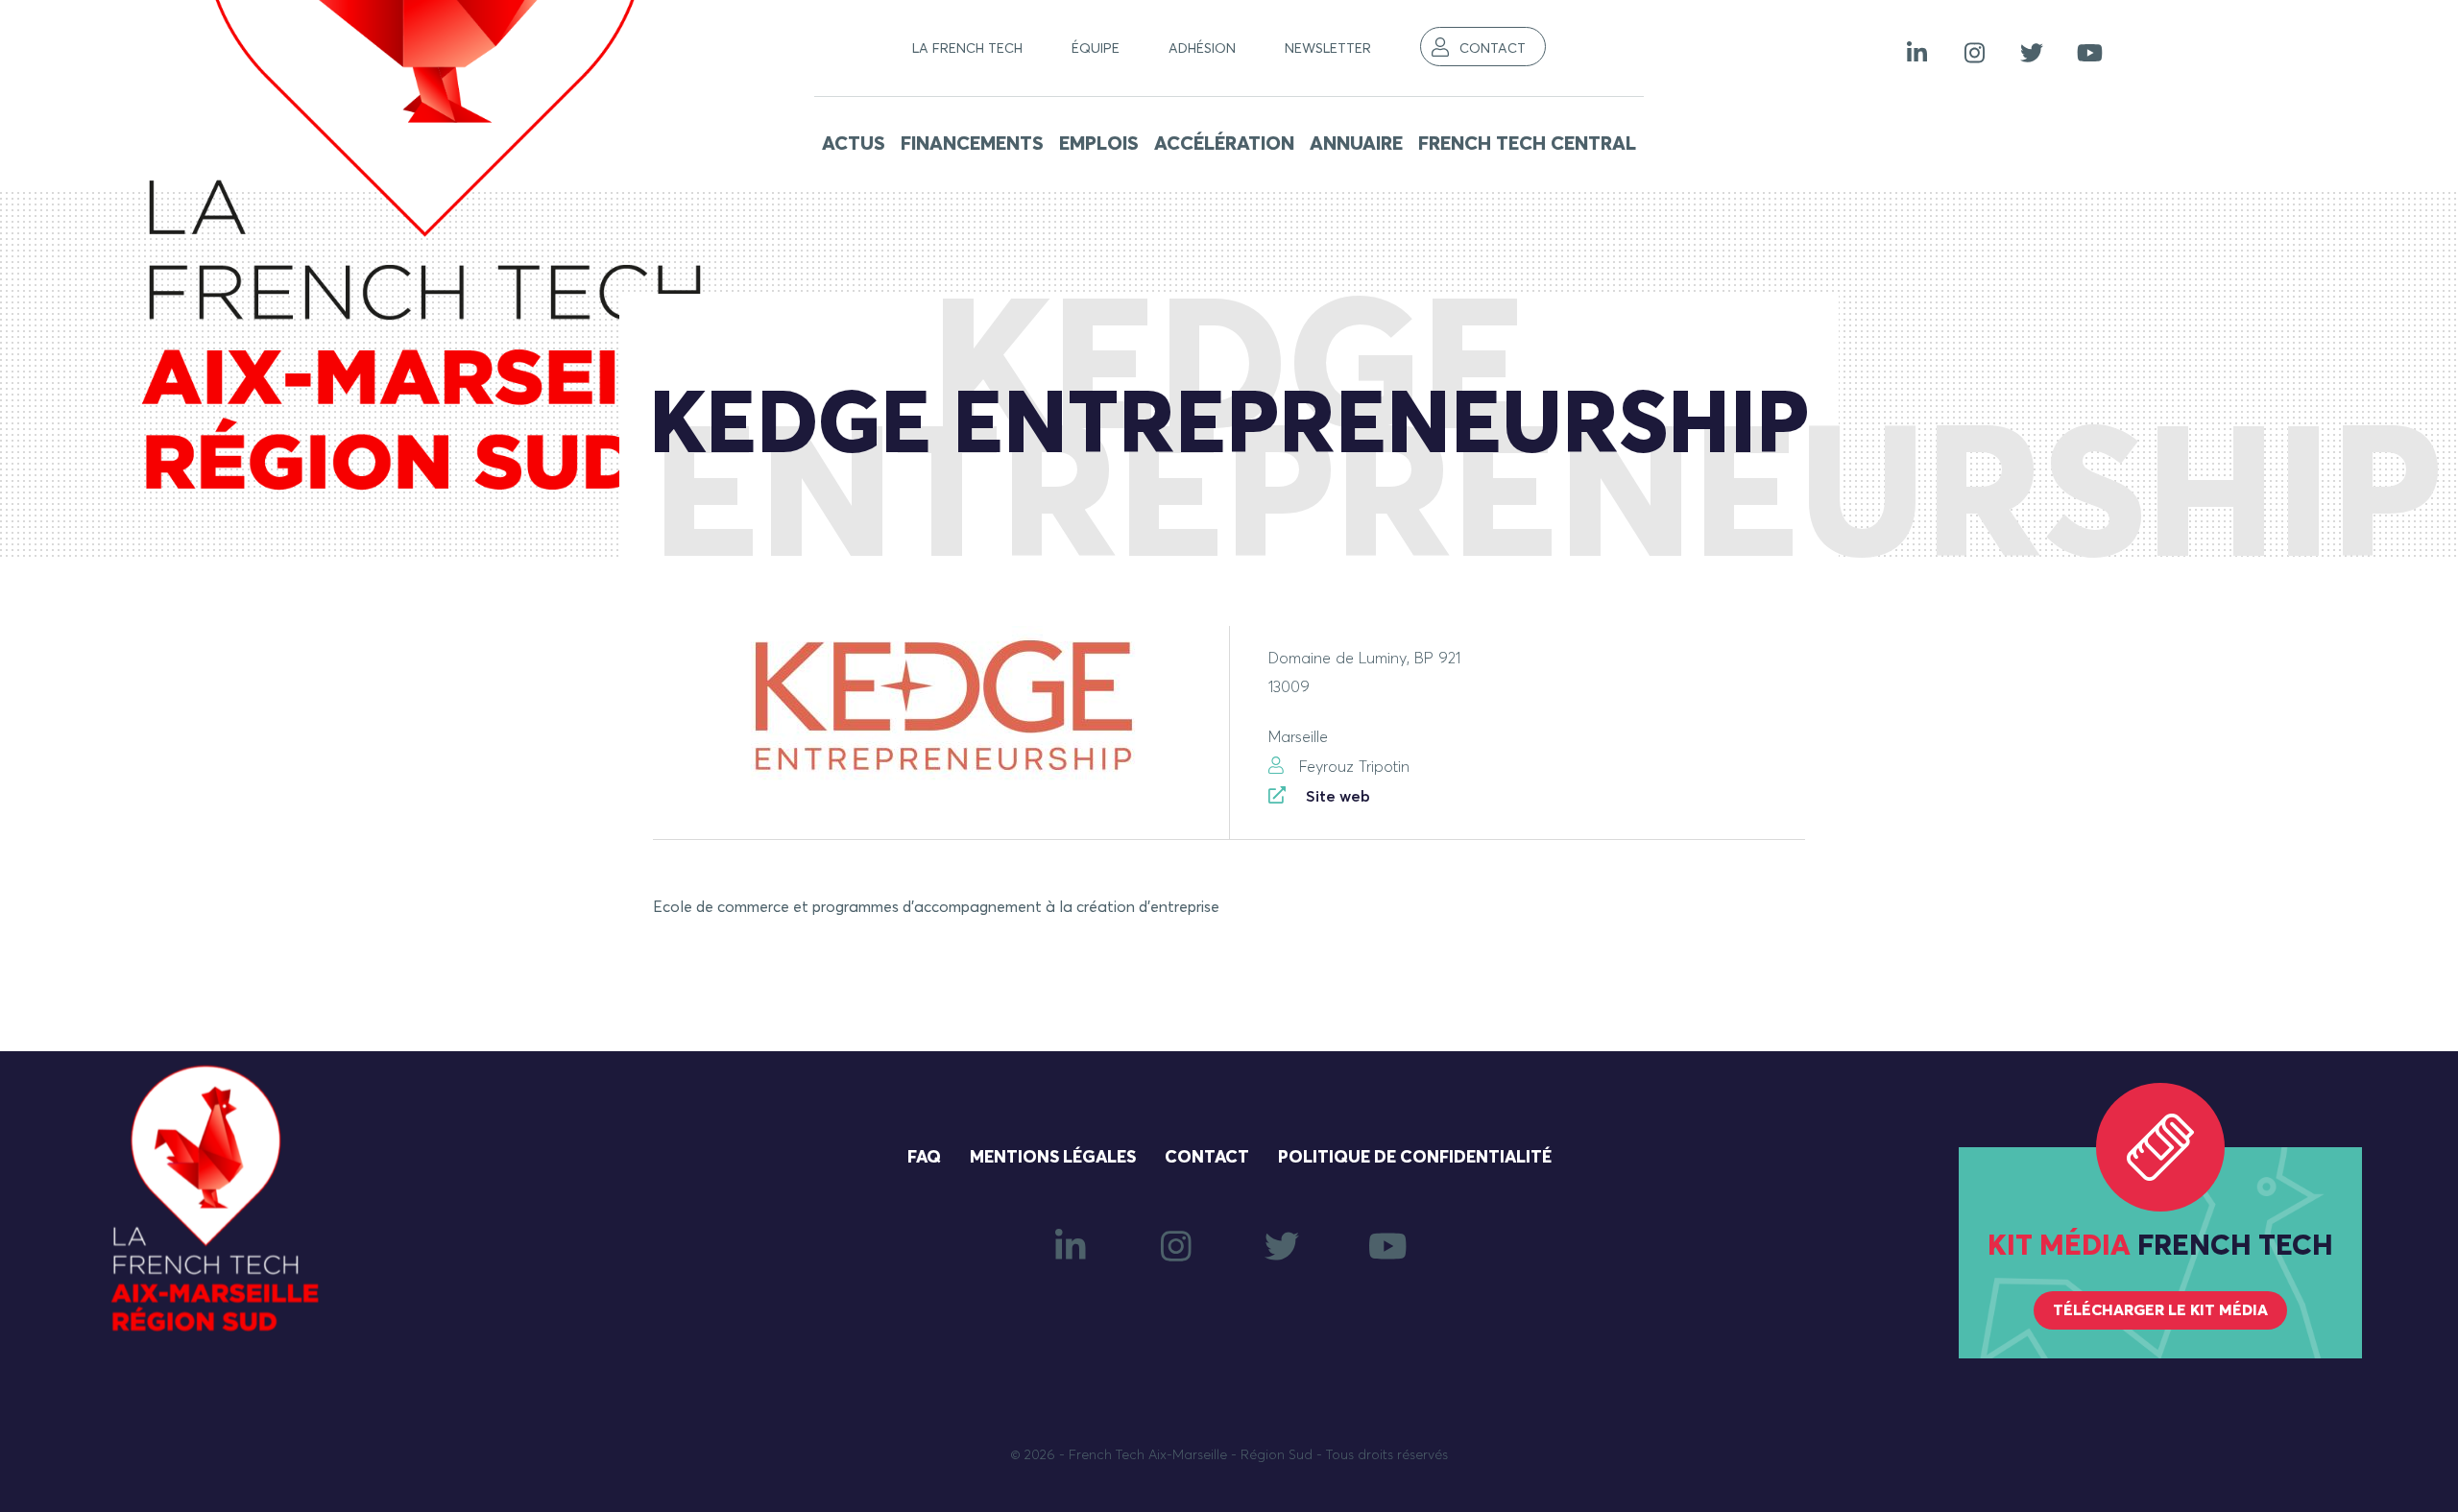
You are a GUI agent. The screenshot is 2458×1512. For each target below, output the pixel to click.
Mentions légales (1053, 1158)
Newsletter (1328, 49)
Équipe (1096, 49)
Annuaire (1356, 144)
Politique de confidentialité (1415, 1158)
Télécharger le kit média (2160, 1310)
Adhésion (1202, 49)
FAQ (924, 1158)
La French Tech (967, 49)
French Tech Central (1527, 144)
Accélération (1224, 144)
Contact (1493, 49)
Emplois (1099, 144)
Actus (854, 144)
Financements (972, 144)
